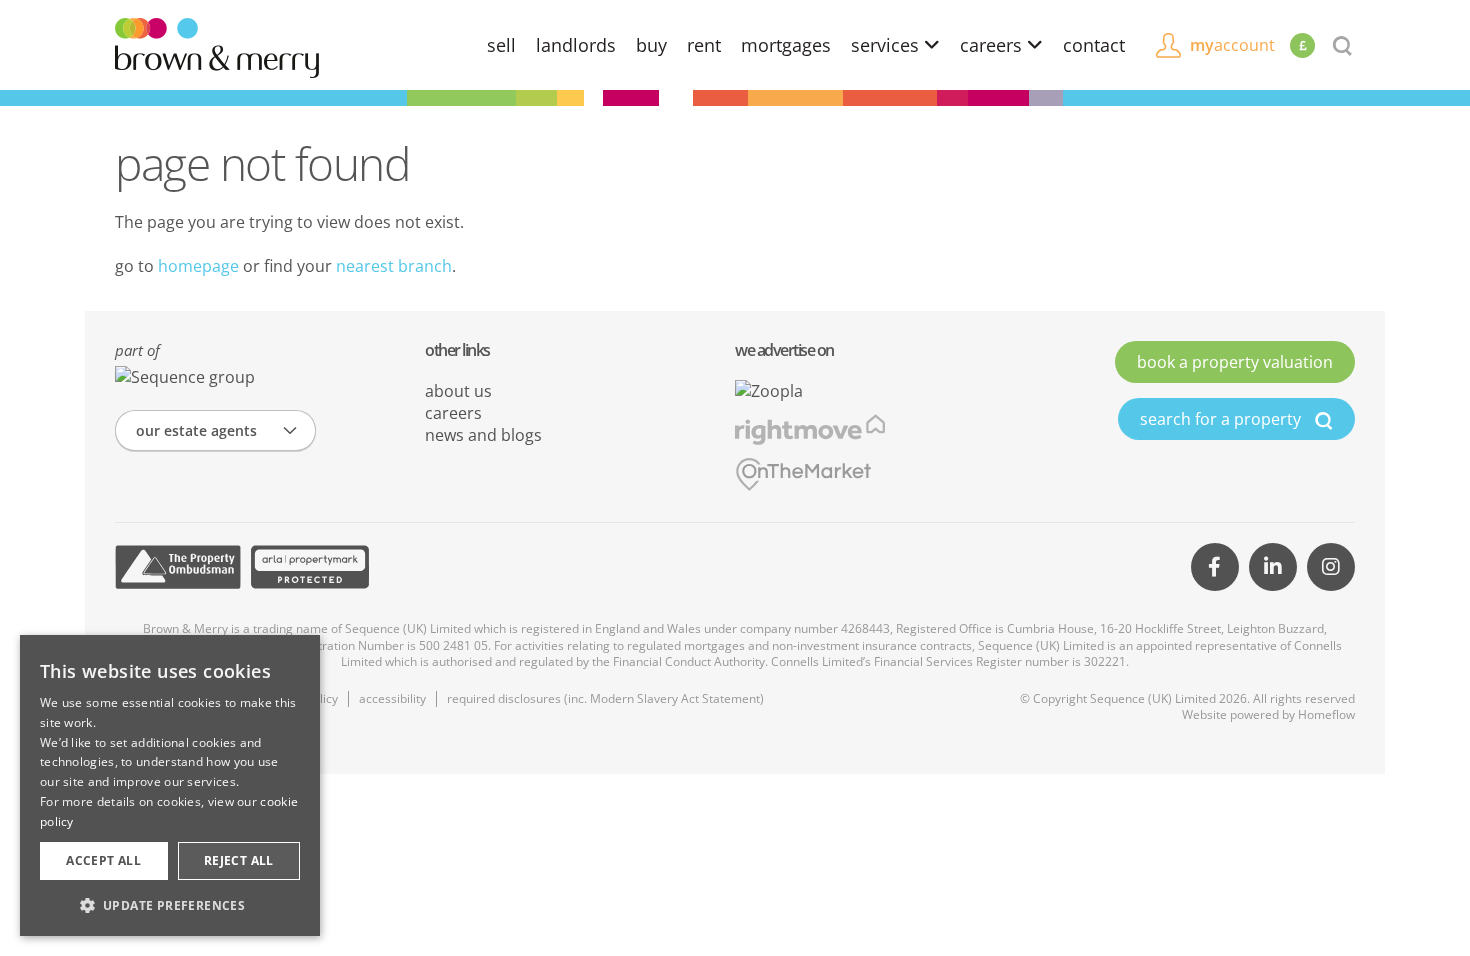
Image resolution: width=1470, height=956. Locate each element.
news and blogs (483, 435)
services (887, 45)
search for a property (1222, 419)
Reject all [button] (239, 860)
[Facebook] (1215, 567)
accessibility (392, 698)
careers (993, 45)
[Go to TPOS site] (178, 567)
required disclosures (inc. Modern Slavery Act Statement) (605, 698)
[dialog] (170, 785)
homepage (198, 266)
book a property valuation (1235, 362)
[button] (170, 905)
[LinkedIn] (1273, 567)
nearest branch (394, 266)
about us (458, 391)
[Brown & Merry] (217, 46)
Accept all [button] (103, 860)
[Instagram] (1331, 567)
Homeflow (1326, 714)
